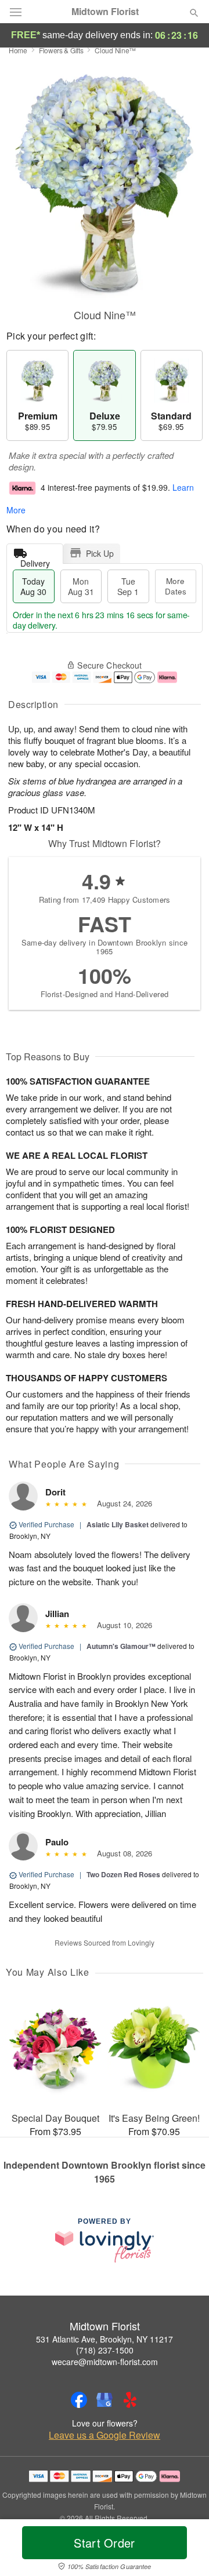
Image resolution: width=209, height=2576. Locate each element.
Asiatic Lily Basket (118, 1524)
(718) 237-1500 (105, 2350)
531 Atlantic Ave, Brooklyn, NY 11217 (105, 2339)
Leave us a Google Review (105, 2435)
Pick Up (100, 553)
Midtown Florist (105, 12)
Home (18, 50)
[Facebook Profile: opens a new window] (79, 2400)
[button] (184, 2550)
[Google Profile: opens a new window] (105, 2400)
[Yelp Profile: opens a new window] (130, 2400)
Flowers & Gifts (61, 50)
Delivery (35, 561)
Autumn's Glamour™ (121, 1646)
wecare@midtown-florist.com (105, 2362)
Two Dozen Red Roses (123, 1874)
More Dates (176, 586)
